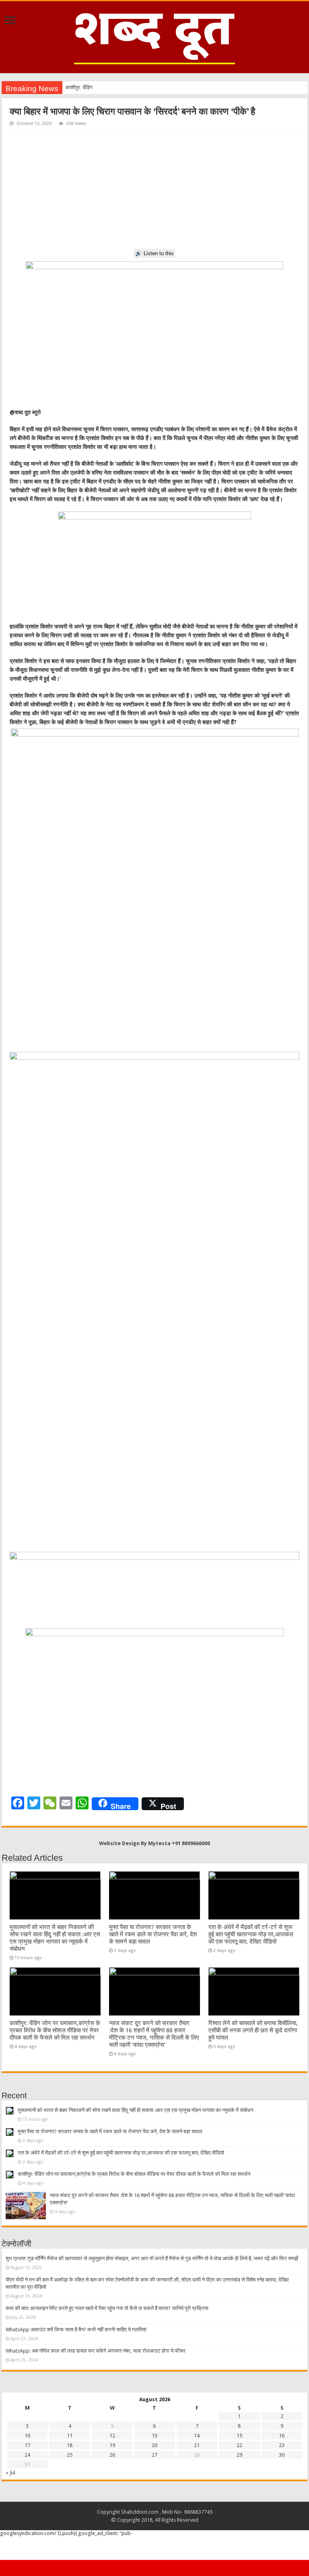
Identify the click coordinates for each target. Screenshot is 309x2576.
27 (154, 2455)
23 (282, 2445)
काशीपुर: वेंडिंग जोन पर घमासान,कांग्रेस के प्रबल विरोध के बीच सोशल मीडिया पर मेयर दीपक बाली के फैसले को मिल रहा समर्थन (55, 2030)
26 (112, 2455)
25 (70, 2455)
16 (282, 2436)
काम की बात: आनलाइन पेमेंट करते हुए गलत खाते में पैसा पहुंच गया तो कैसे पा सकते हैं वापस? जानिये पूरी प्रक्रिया (107, 2308)
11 (70, 2436)
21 (197, 2445)
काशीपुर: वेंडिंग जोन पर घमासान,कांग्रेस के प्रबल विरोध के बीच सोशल (130, 87)
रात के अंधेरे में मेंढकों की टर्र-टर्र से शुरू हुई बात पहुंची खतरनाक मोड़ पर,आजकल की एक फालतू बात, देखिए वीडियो (251, 1934)
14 (197, 2436)
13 (154, 2436)
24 (27, 2455)
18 (70, 2445)
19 (112, 2445)
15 (239, 2436)
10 (27, 2436)
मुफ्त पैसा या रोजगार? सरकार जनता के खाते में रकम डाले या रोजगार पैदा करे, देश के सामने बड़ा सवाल (153, 1934)
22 (239, 2445)
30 (282, 2455)
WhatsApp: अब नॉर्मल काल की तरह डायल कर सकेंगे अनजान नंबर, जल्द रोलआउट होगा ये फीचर (96, 2351)
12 (112, 2436)
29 (239, 2455)
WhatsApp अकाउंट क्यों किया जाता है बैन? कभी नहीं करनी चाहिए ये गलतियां (76, 2329)
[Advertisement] (154, 189)
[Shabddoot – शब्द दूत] (154, 36)
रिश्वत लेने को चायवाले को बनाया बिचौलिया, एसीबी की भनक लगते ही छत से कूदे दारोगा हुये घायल (253, 2030)
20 (154, 2445)
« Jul (10, 2473)
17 (27, 2445)
